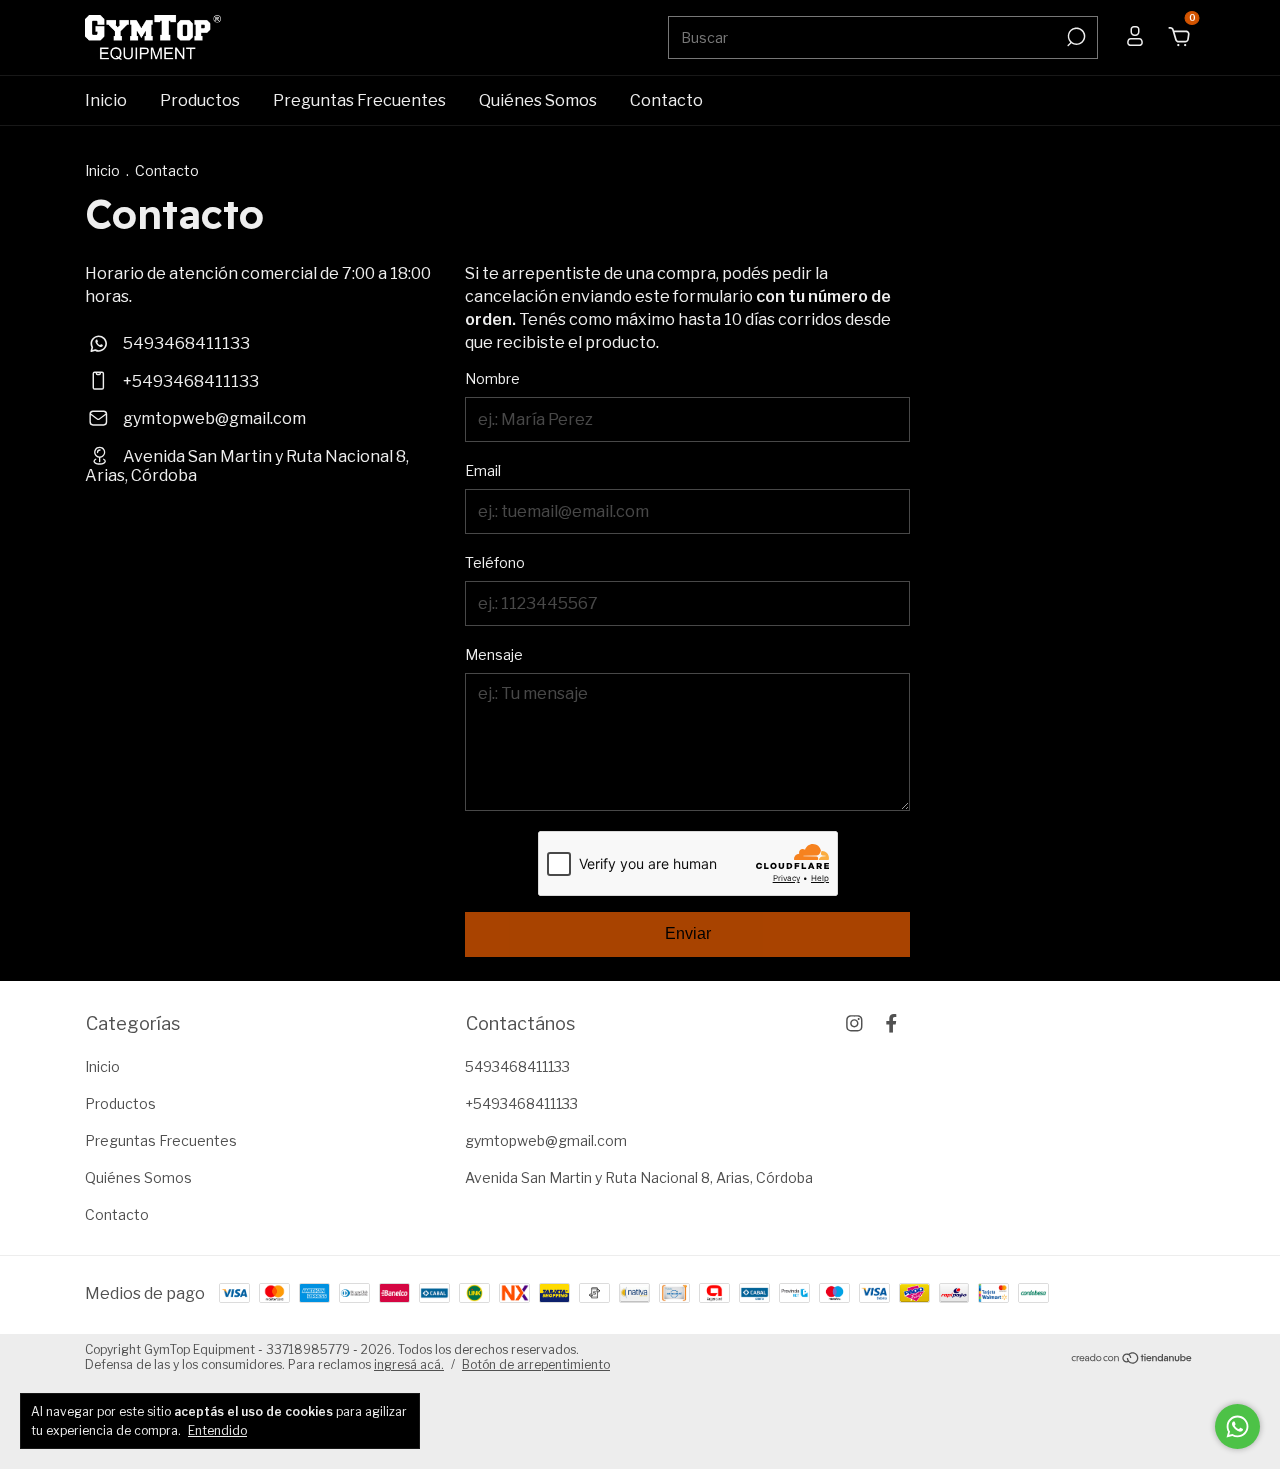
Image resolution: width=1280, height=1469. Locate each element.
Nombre (492, 378)
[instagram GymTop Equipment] (854, 1023)
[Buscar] (1074, 37)
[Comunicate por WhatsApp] (1237, 1426)
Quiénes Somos (538, 100)
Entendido (217, 1430)
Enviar (688, 933)
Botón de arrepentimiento (536, 1364)
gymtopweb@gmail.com (214, 418)
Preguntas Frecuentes (359, 100)
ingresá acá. (409, 1364)
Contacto (666, 100)
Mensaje (494, 654)
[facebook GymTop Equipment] (891, 1023)
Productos (200, 100)
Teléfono (495, 562)
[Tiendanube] (1132, 1359)
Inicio (106, 100)
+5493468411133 (189, 381)
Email (483, 470)
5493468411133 (185, 343)
